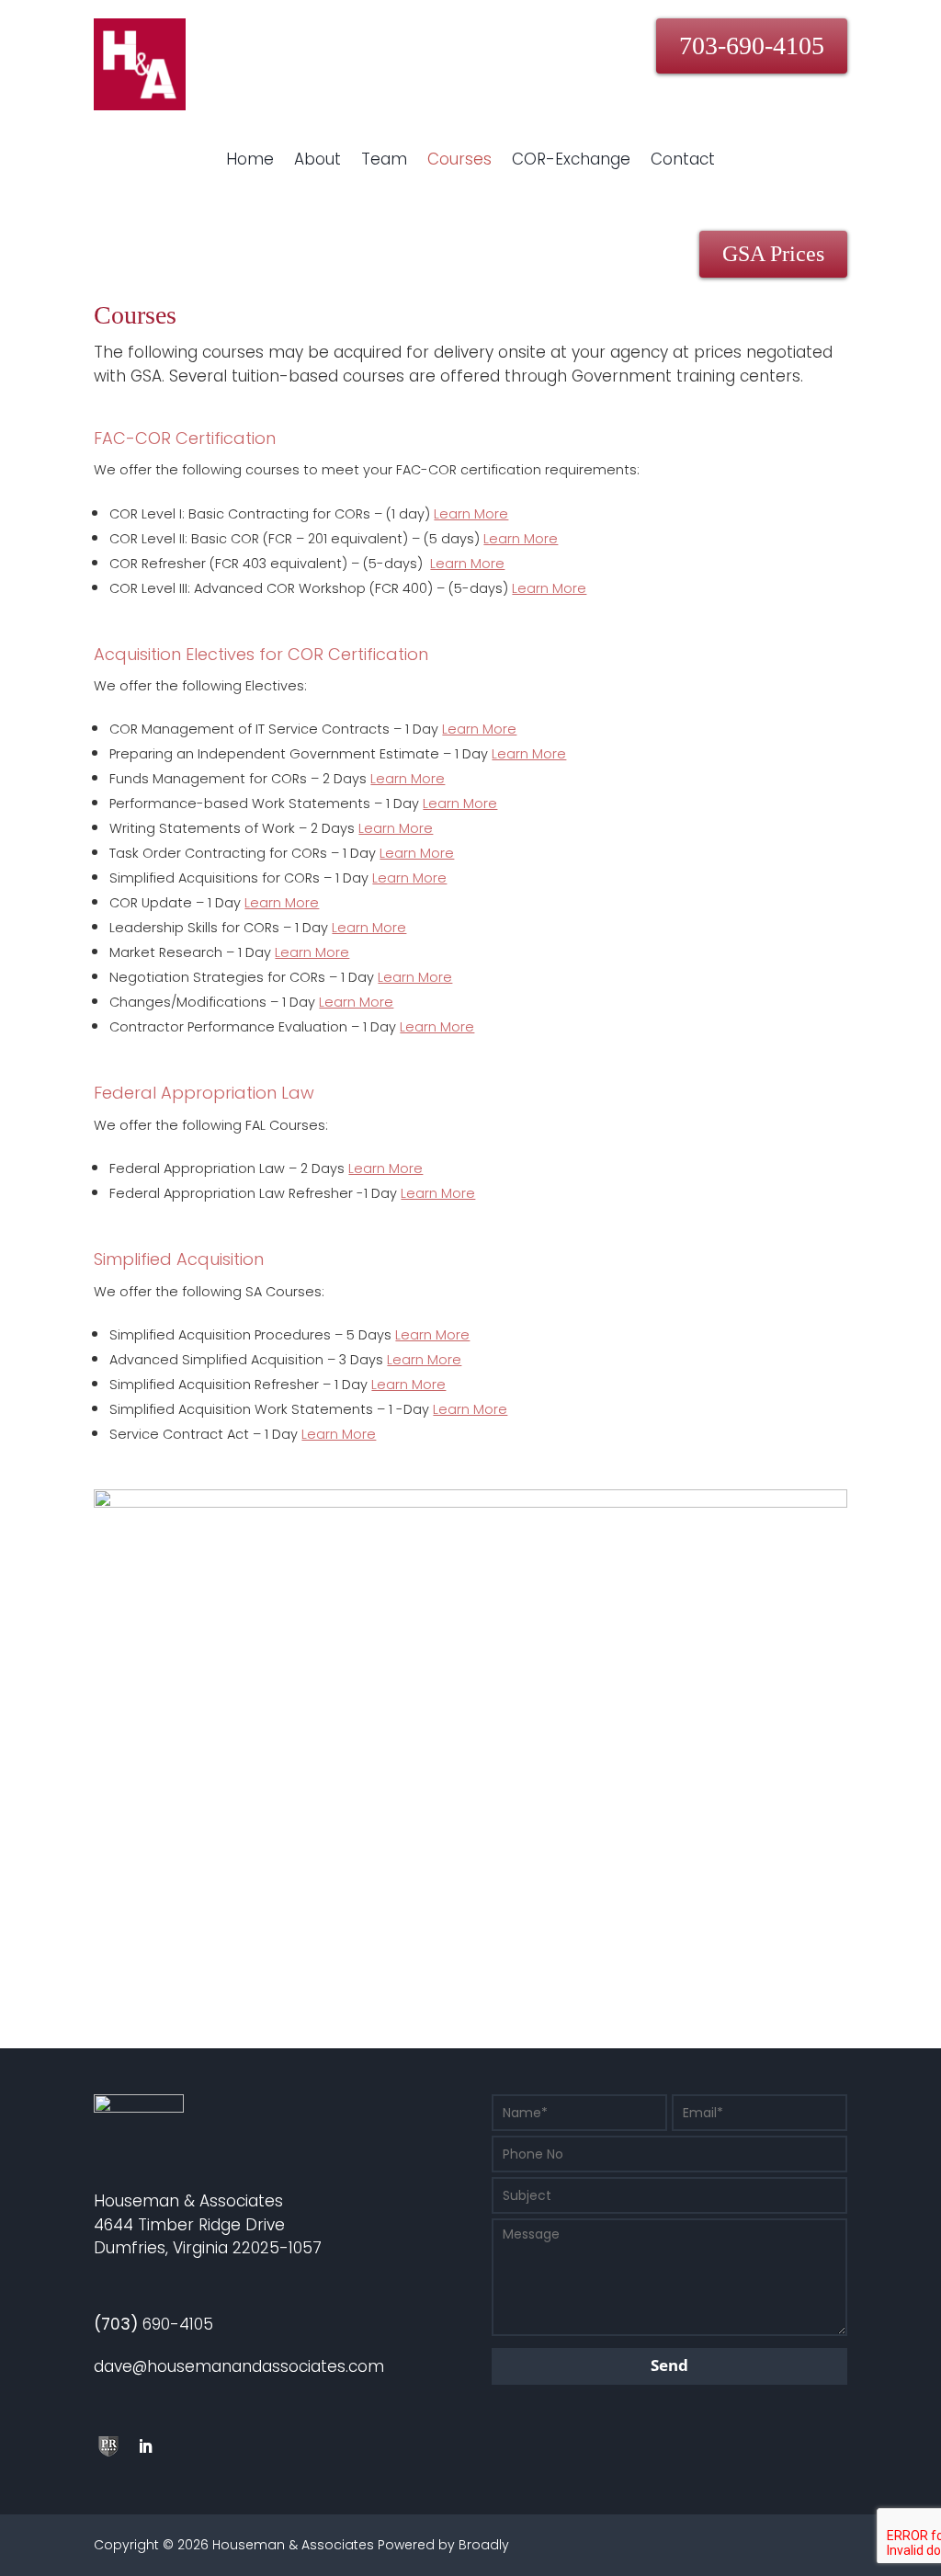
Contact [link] (683, 159)
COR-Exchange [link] (571, 159)
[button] (108, 2446)
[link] (139, 105)
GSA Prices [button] (773, 254)
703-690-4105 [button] (752, 46)
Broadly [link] (484, 2545)
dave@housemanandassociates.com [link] (239, 2366)
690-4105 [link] (153, 2324)
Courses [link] (459, 159)
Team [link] (384, 159)
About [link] (317, 159)
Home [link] (250, 159)
